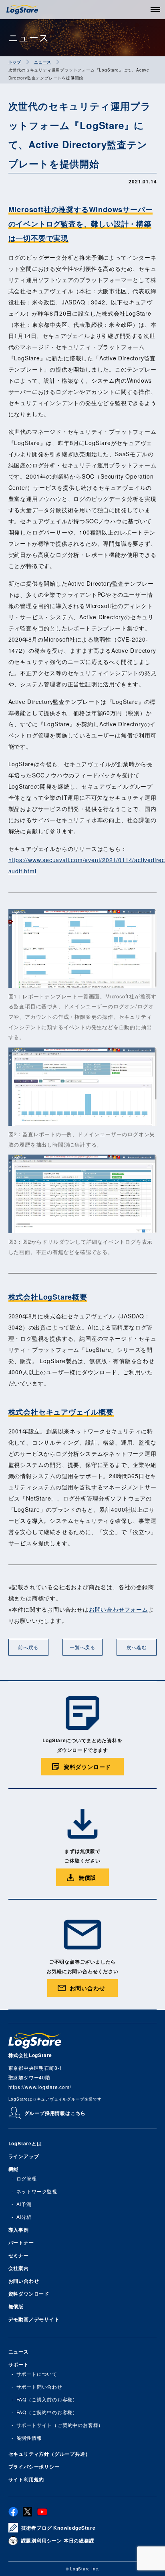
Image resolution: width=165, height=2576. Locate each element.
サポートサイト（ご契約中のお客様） (60, 2425)
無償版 (16, 2306)
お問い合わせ (24, 2281)
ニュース (19, 2351)
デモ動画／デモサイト (34, 2319)
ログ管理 (27, 2178)
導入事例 (19, 2230)
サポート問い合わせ (39, 2386)
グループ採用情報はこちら (55, 2113)
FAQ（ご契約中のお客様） (47, 2412)
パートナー (21, 2242)
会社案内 (19, 2268)
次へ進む (137, 1647)
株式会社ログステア (22, 10)
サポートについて (37, 2374)
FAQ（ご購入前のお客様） (47, 2399)
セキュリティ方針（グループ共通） (49, 2454)
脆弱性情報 (29, 2438)
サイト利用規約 (26, 2479)
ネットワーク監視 (37, 2191)
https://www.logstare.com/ (40, 2087)
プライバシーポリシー (34, 2467)
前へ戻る (28, 1647)
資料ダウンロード (29, 2294)
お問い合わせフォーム (119, 1609)
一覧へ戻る (82, 1647)
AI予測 (24, 2204)
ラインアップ (24, 2156)
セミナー (19, 2255)
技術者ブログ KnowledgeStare (58, 2528)
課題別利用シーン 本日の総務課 (58, 2540)
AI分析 (24, 2217)
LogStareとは (25, 2143)
